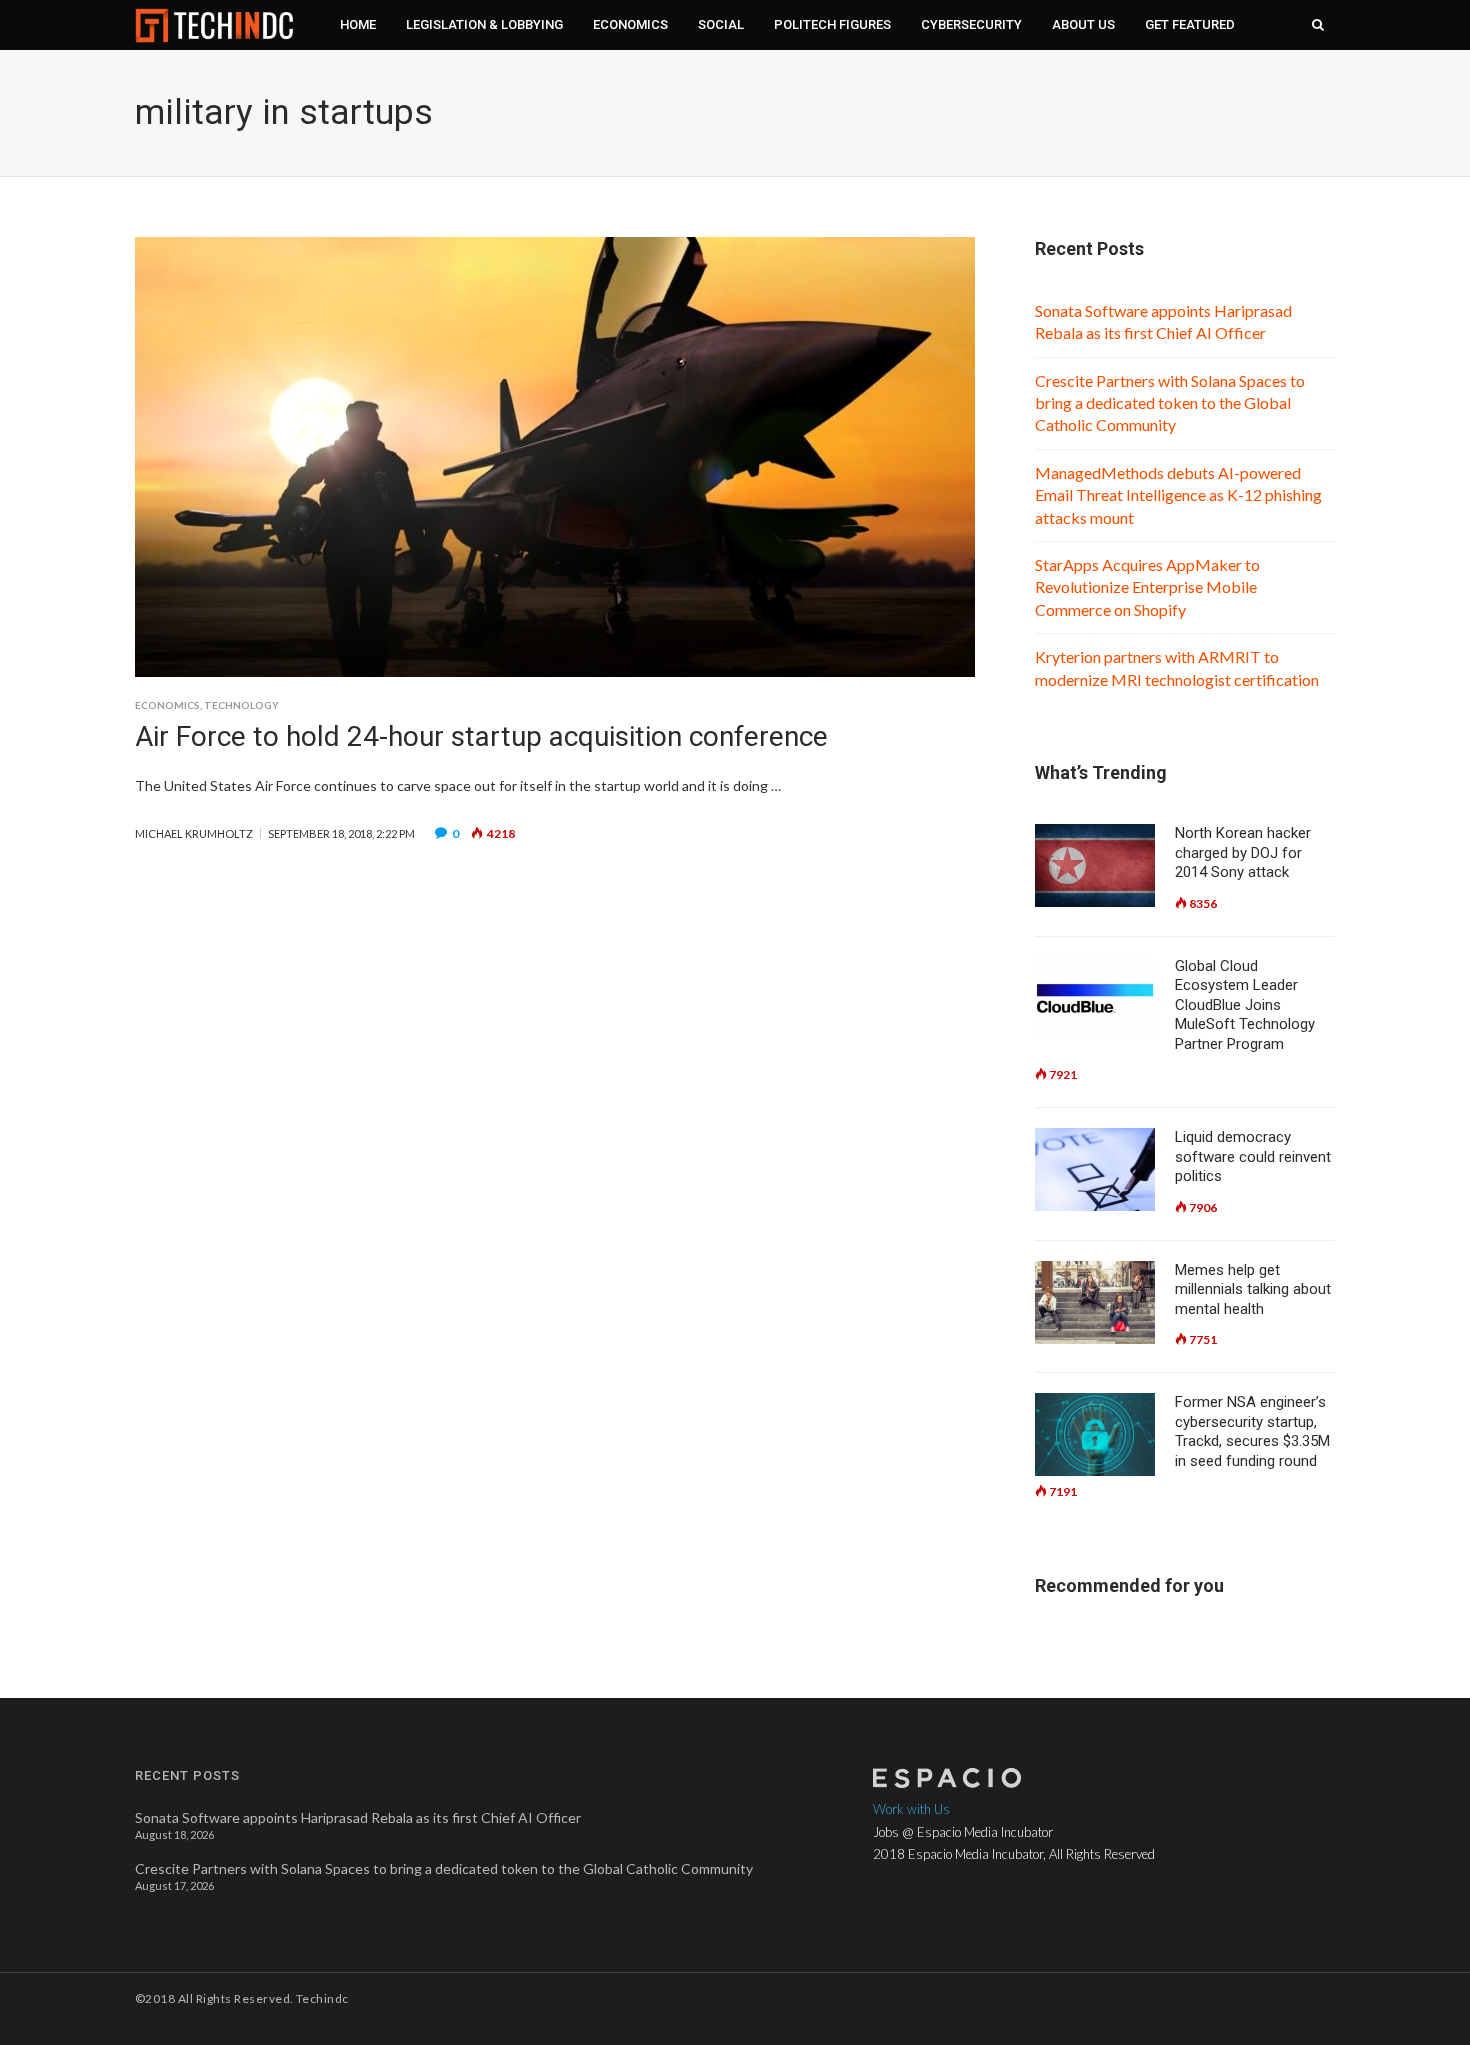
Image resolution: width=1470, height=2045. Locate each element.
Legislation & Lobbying (484, 24)
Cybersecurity (971, 24)
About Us (1083, 24)
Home (358, 24)
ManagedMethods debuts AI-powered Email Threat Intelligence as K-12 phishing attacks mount (1178, 495)
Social (721, 24)
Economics (630, 24)
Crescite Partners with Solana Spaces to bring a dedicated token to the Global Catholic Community (1170, 403)
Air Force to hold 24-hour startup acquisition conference (481, 736)
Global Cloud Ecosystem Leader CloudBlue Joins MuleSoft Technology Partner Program (1245, 1005)
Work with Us (911, 1809)
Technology (241, 705)
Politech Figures (832, 24)
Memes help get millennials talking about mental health (1253, 1289)
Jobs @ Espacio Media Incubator (963, 1832)
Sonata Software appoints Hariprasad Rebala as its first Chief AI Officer (358, 1817)
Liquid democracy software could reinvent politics (1253, 1156)
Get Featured (1190, 24)
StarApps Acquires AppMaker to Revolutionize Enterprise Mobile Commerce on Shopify (1147, 587)
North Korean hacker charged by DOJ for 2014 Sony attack (1243, 852)
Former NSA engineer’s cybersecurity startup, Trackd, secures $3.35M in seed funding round (1252, 1431)
